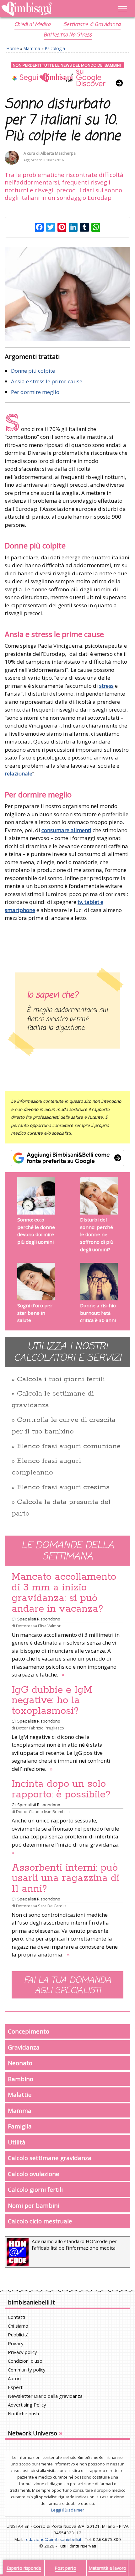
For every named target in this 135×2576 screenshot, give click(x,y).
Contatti (16, 2317)
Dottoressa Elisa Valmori (39, 1626)
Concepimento (29, 2031)
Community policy (27, 2370)
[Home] (49, 9)
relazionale (19, 773)
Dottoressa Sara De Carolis (41, 1906)
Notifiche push (23, 2413)
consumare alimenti (66, 830)
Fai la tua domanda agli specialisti (67, 1986)
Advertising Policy (27, 2405)
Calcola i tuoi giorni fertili (61, 1379)
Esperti (16, 2387)
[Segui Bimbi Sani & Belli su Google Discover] (67, 75)
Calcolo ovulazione (34, 2174)
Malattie (20, 2094)
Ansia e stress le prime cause (47, 381)
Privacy (16, 2343)
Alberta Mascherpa (58, 153)
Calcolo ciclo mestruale (40, 2221)
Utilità (17, 2142)
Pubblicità (18, 2335)
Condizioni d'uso (25, 2361)
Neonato (20, 2063)
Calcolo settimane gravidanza (50, 2158)
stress (106, 686)
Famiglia (20, 2126)
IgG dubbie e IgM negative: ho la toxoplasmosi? (52, 1701)
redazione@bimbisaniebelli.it (53, 2539)
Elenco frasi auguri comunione (69, 1446)
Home (13, 48)
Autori (14, 2378)
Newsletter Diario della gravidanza (45, 2396)
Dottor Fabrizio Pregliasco (40, 1728)
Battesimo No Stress (68, 35)
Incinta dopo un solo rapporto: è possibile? (61, 1789)
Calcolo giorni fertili (35, 2189)
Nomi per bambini (34, 2205)
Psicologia (55, 48)
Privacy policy (22, 2352)
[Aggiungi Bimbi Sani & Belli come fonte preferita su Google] (67, 1158)
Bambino (21, 2079)
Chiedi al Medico (32, 25)
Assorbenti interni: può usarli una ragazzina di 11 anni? (65, 1879)
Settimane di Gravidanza (92, 25)
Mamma (32, 48)
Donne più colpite (33, 371)
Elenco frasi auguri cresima (63, 1487)
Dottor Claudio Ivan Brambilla (43, 1811)
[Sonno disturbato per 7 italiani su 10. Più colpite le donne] (67, 294)
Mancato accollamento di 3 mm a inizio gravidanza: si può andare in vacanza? (64, 1593)
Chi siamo (18, 2326)
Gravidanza (24, 2047)
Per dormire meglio (35, 392)
